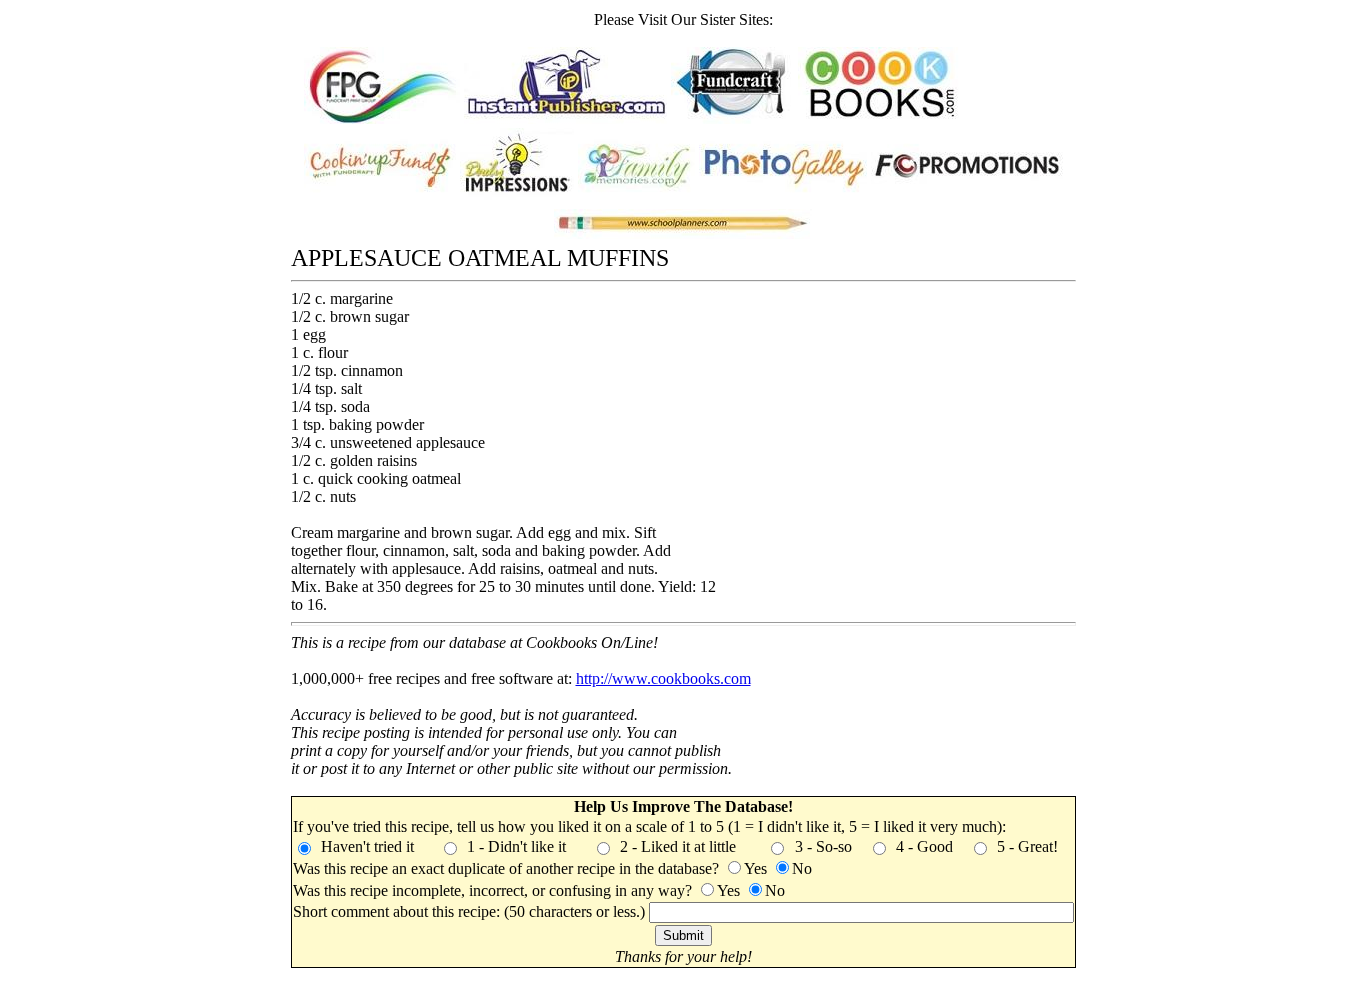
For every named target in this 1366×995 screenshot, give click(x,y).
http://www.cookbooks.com (663, 678)
